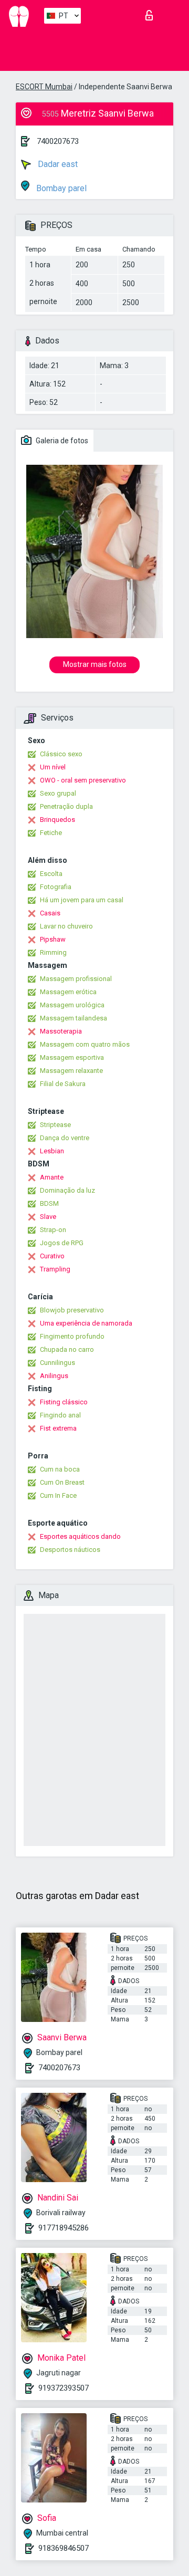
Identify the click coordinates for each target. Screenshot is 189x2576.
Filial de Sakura (63, 1084)
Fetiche (51, 833)
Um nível (53, 767)
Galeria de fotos (61, 441)
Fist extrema (58, 1428)
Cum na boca (60, 1469)
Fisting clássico (64, 1402)
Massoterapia (61, 1031)
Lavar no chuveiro (66, 926)
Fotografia (56, 887)
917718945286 (64, 2228)
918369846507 (64, 2548)
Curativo (52, 1256)
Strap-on (53, 1230)
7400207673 (58, 141)
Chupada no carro (67, 1349)
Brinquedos (57, 820)
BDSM (49, 1203)
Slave (48, 1217)
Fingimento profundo (72, 1336)
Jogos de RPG (62, 1243)
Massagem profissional (76, 979)
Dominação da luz (67, 1190)
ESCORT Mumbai (44, 87)
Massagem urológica (72, 1005)
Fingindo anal (60, 1415)
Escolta (51, 874)
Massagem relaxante (71, 1071)
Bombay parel (60, 188)
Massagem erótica (68, 992)
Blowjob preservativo (72, 1310)
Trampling (55, 1269)
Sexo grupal (58, 793)
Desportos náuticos (70, 1550)
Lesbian (52, 1151)
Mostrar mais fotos (95, 664)
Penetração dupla (66, 806)
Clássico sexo (61, 754)
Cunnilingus (57, 1363)
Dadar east (57, 164)
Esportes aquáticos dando (80, 1536)
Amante (52, 1177)
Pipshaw (53, 939)
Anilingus (54, 1376)
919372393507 (64, 2388)
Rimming (53, 952)
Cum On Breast (62, 1482)
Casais (50, 913)
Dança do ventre (65, 1138)
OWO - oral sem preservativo (83, 780)
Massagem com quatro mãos (85, 1044)
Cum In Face (58, 1495)
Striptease (55, 1125)
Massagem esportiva (72, 1057)
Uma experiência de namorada (86, 1323)
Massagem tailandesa (73, 1018)
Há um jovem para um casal (82, 900)
